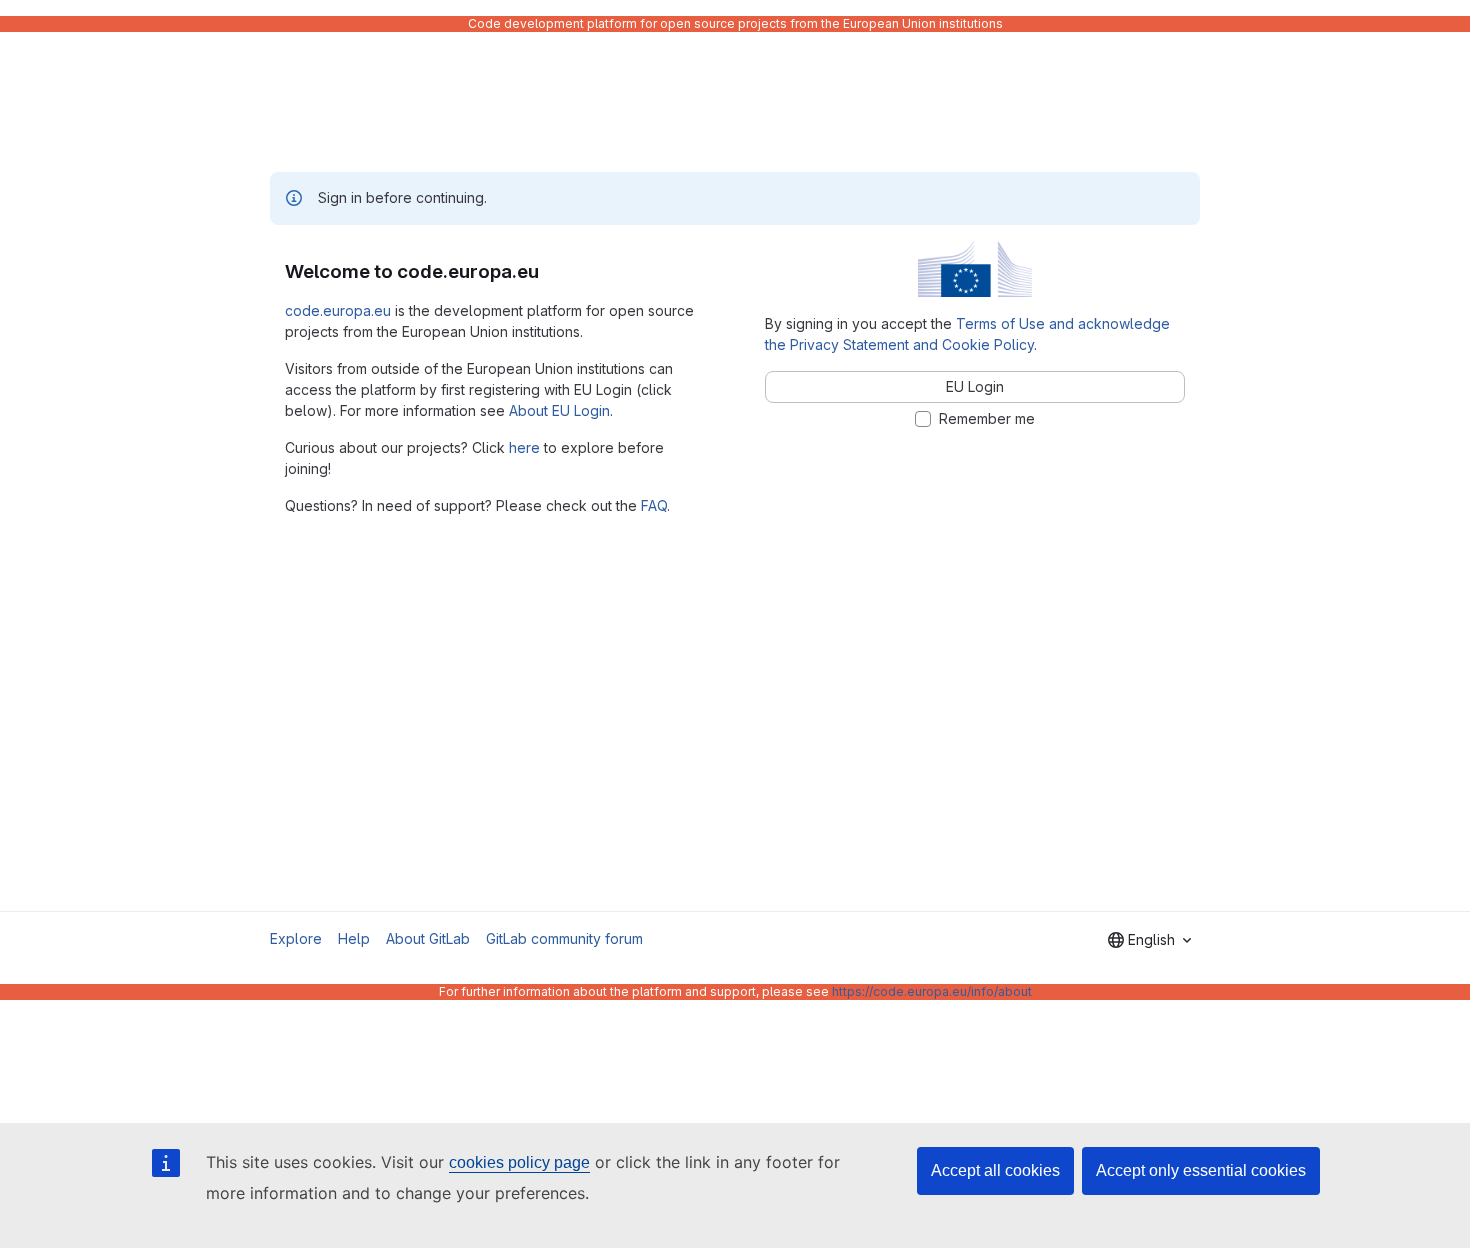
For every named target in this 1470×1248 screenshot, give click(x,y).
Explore (296, 938)
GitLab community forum (564, 938)
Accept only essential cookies (1201, 1170)
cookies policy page (519, 1162)
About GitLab (428, 938)
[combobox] (1149, 940)
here (524, 447)
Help (354, 938)
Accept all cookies (995, 1170)
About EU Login (559, 410)
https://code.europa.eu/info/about (932, 991)
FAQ (654, 505)
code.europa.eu (338, 310)
